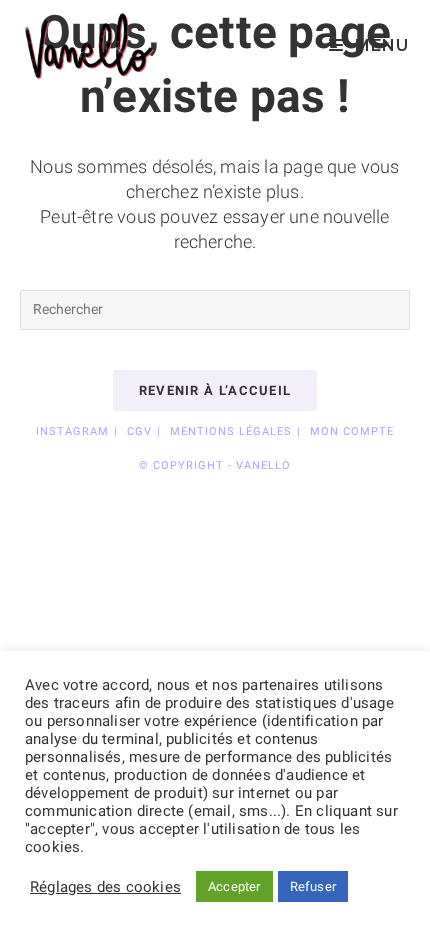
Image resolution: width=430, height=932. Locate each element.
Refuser (313, 886)
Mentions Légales (231, 431)
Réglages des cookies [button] (105, 887)
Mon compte (352, 431)
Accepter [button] (234, 886)
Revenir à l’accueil (215, 390)
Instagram (72, 431)
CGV (139, 431)
